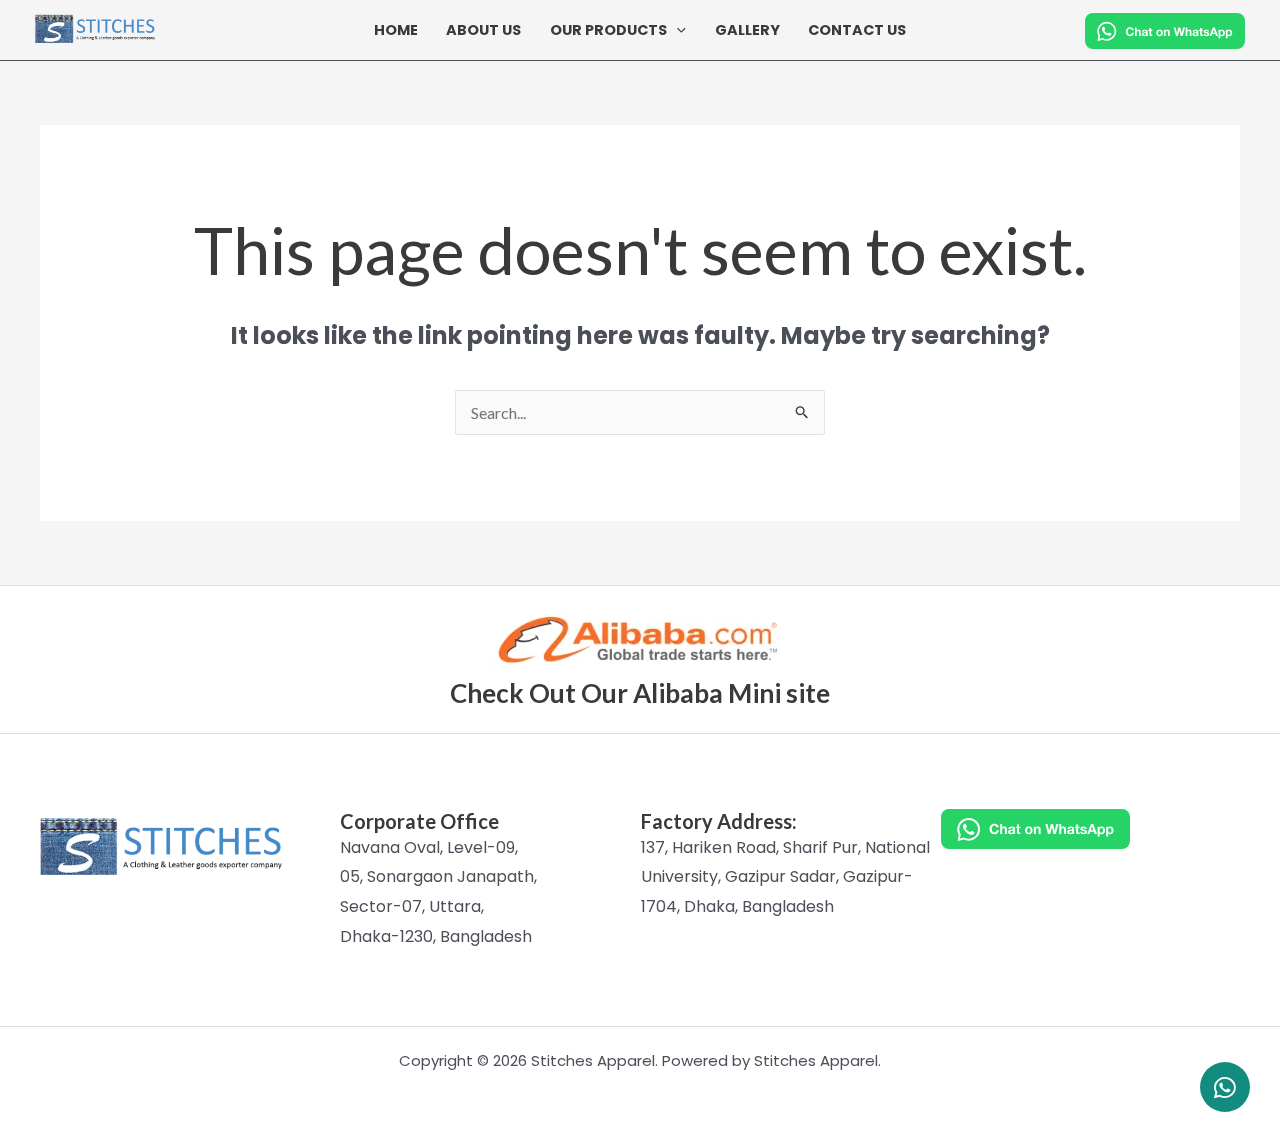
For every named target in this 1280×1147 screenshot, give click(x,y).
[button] (676, 30)
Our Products (608, 30)
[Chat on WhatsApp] (1090, 829)
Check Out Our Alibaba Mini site (640, 693)
